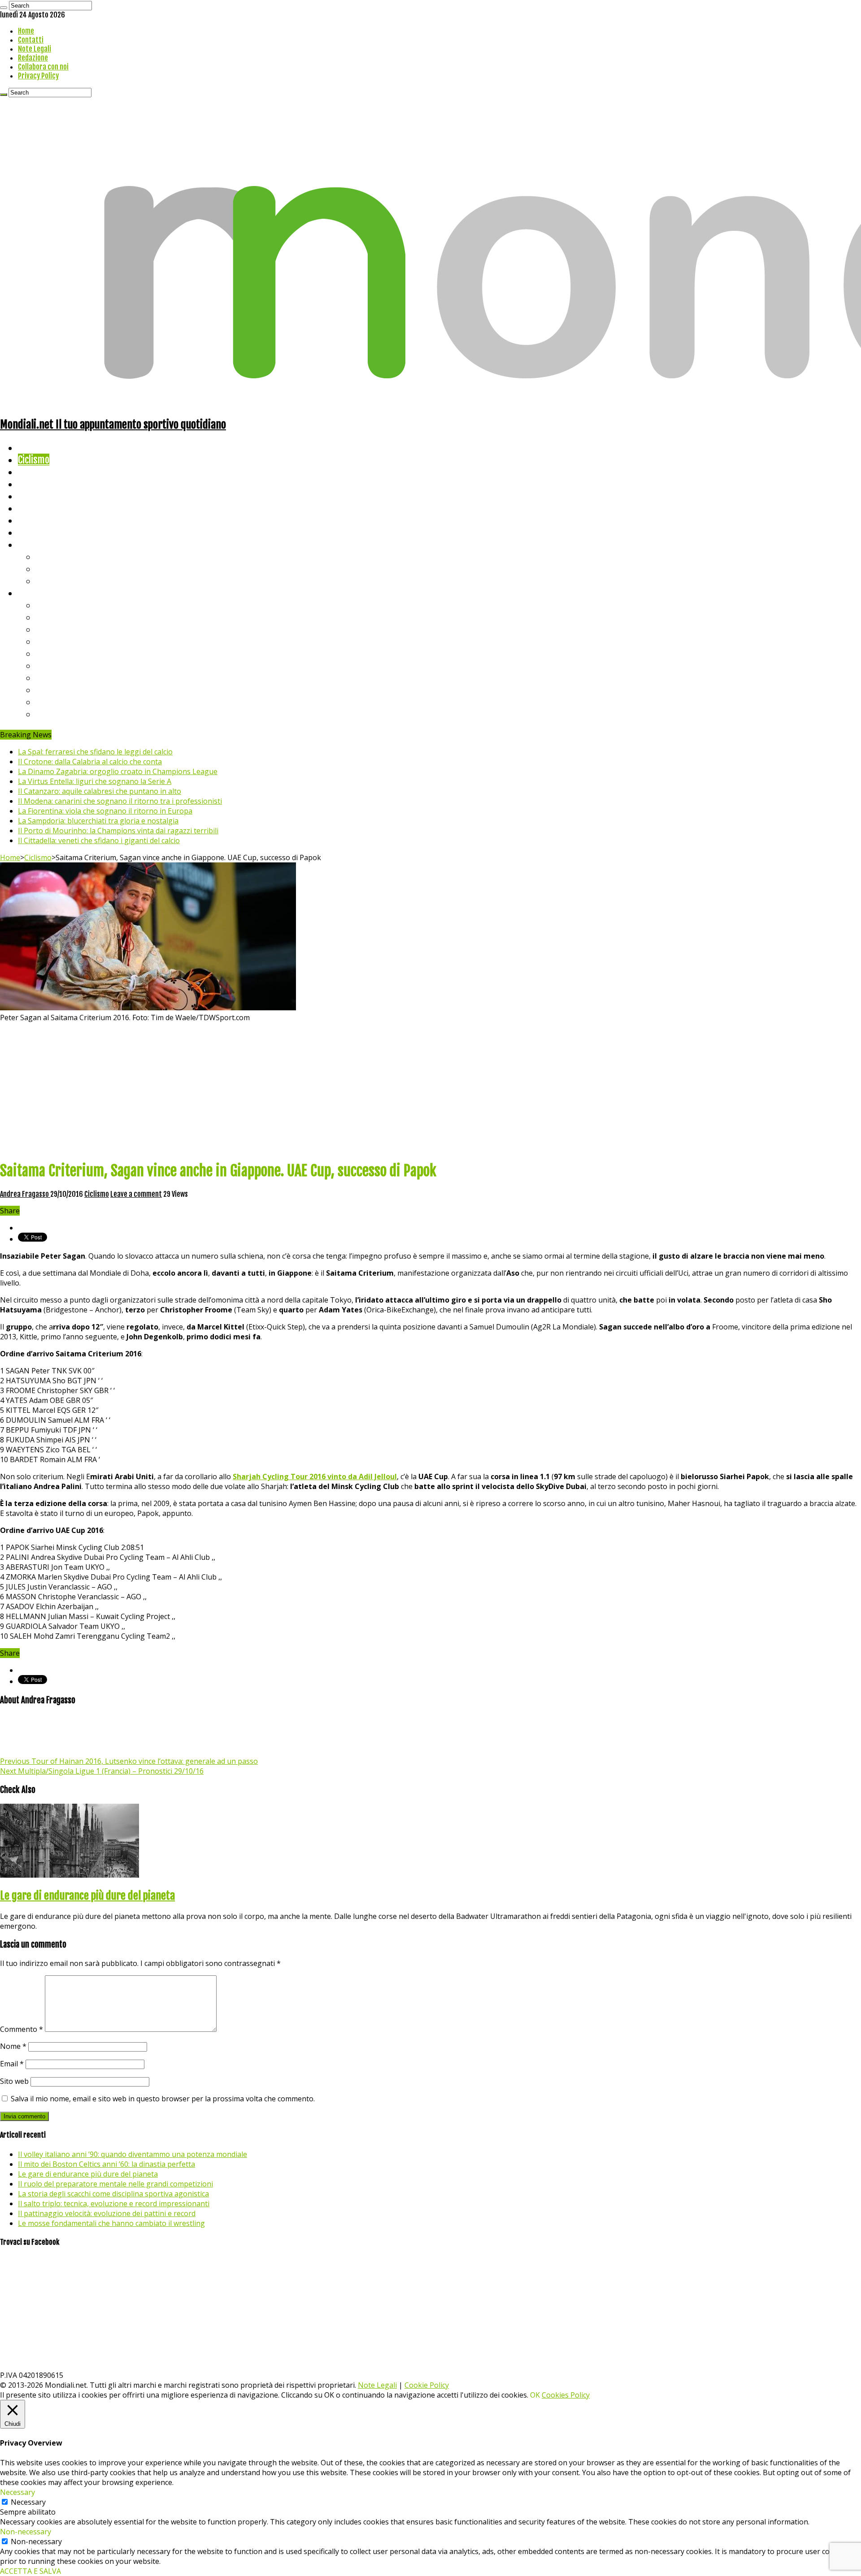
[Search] (4, 8)
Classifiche (38, 593)
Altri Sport (38, 472)
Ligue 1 (49, 665)
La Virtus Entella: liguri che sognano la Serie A (95, 781)
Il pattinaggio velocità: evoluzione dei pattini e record (107, 2213)
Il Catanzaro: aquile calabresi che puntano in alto (100, 791)
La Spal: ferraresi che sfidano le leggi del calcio (95, 752)
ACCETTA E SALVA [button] (30, 2571)
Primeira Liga (61, 690)
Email (12, 2064)
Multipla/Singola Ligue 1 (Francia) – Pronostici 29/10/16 (102, 1771)
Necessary (28, 2502)
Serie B (50, 617)
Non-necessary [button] (26, 2532)
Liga (43, 641)
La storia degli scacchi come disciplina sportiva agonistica (113, 2194)
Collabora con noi (43, 67)
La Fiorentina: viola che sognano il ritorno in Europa (105, 811)
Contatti (31, 40)
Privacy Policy (38, 76)
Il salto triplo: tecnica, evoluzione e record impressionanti (114, 2204)
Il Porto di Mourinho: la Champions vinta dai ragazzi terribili (118, 831)
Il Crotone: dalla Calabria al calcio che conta (90, 762)
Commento (22, 2029)
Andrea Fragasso (25, 1194)
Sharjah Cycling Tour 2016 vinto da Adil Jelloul (315, 1476)
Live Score (37, 544)
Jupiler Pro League (71, 714)
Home (26, 31)
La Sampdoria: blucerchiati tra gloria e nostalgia (98, 821)
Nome (13, 2046)
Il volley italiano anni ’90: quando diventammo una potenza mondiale (133, 2154)
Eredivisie (54, 678)
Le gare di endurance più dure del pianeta (87, 1896)
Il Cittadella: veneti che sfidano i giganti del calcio (99, 840)
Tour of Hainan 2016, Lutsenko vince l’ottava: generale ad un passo (129, 1761)
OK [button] (535, 2395)
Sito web (14, 2081)
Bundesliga (57, 653)
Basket (49, 581)
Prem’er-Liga (61, 702)
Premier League (66, 629)
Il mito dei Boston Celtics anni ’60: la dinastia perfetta (107, 2164)
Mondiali (34, 496)
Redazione (33, 58)
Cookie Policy (427, 2385)
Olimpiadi (35, 520)
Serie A (49, 605)
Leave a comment (136, 1194)
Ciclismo (34, 460)
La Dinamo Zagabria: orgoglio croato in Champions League (118, 771)
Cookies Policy (566, 2395)
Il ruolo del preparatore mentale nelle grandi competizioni (115, 2184)
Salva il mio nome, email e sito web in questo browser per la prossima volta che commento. (163, 2099)
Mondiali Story (46, 508)
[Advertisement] (430, 1090)
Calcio (29, 532)
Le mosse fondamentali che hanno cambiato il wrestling (111, 2223)
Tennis (48, 569)
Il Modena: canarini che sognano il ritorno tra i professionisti (120, 801)
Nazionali (35, 484)
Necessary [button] (17, 2492)
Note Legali (35, 49)
